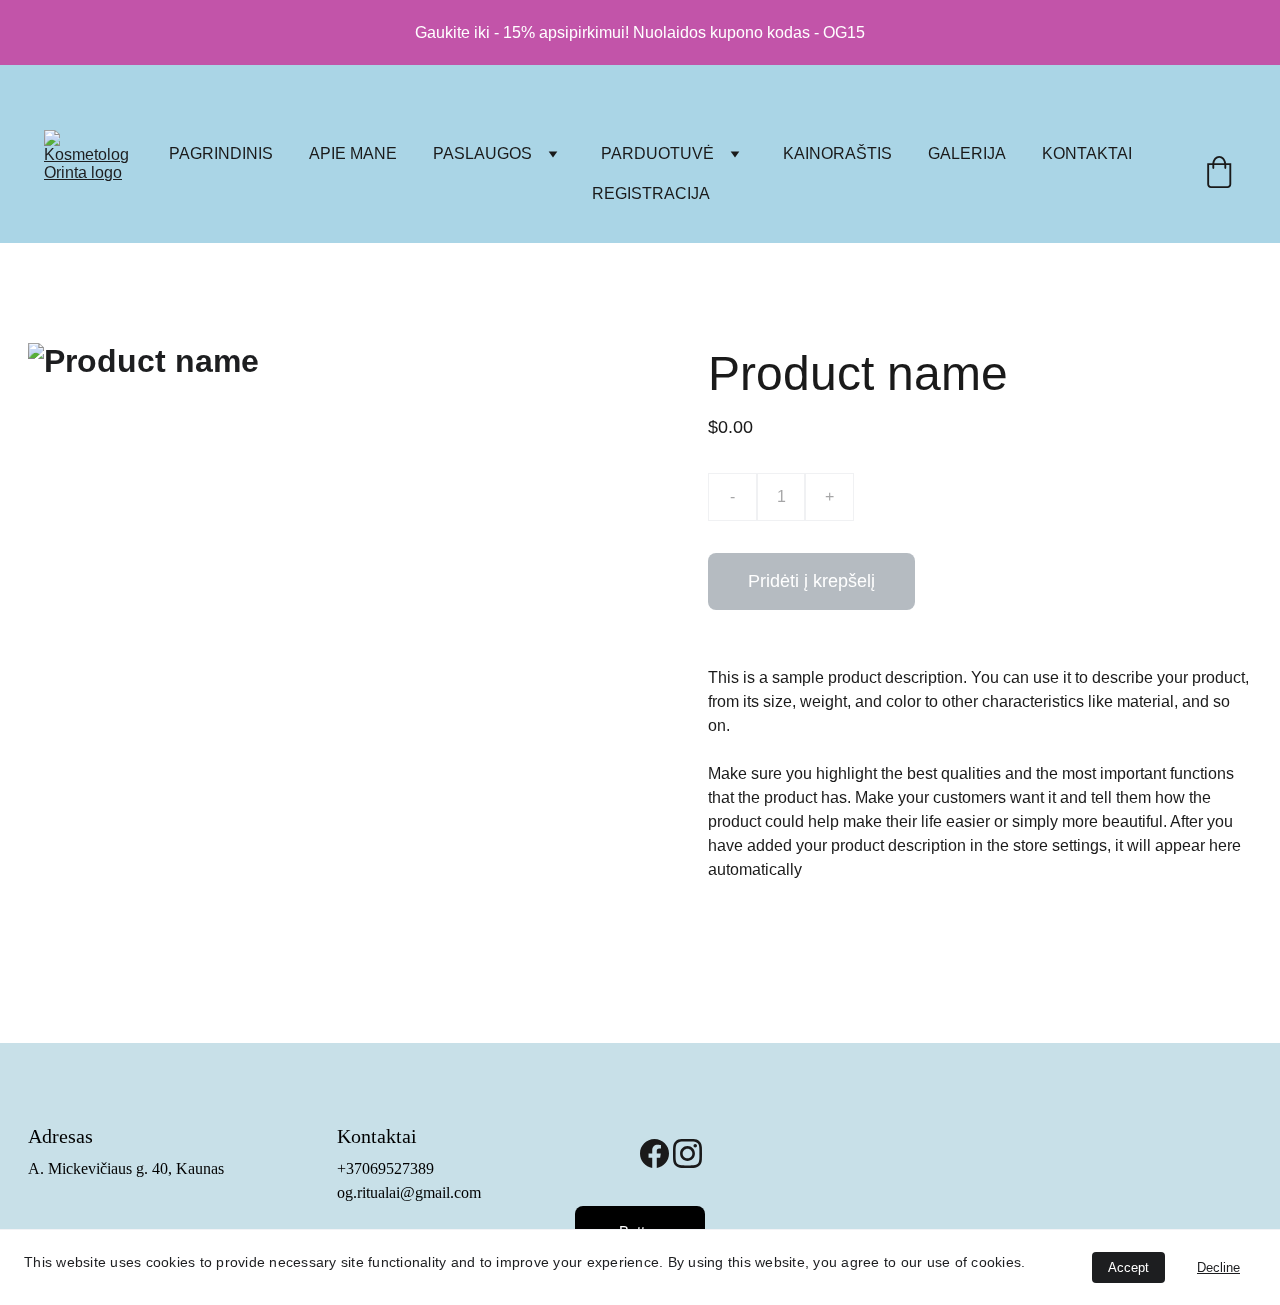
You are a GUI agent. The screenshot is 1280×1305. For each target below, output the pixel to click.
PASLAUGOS (482, 153)
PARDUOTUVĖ (657, 153)
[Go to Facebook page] (654, 1153)
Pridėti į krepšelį (811, 581)
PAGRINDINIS (221, 153)
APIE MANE (353, 153)
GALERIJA (967, 153)
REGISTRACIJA (651, 193)
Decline (1218, 1267)
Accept (1128, 1267)
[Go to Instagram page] (687, 1153)
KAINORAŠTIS (837, 153)
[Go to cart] (1219, 174)
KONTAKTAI (1087, 153)
